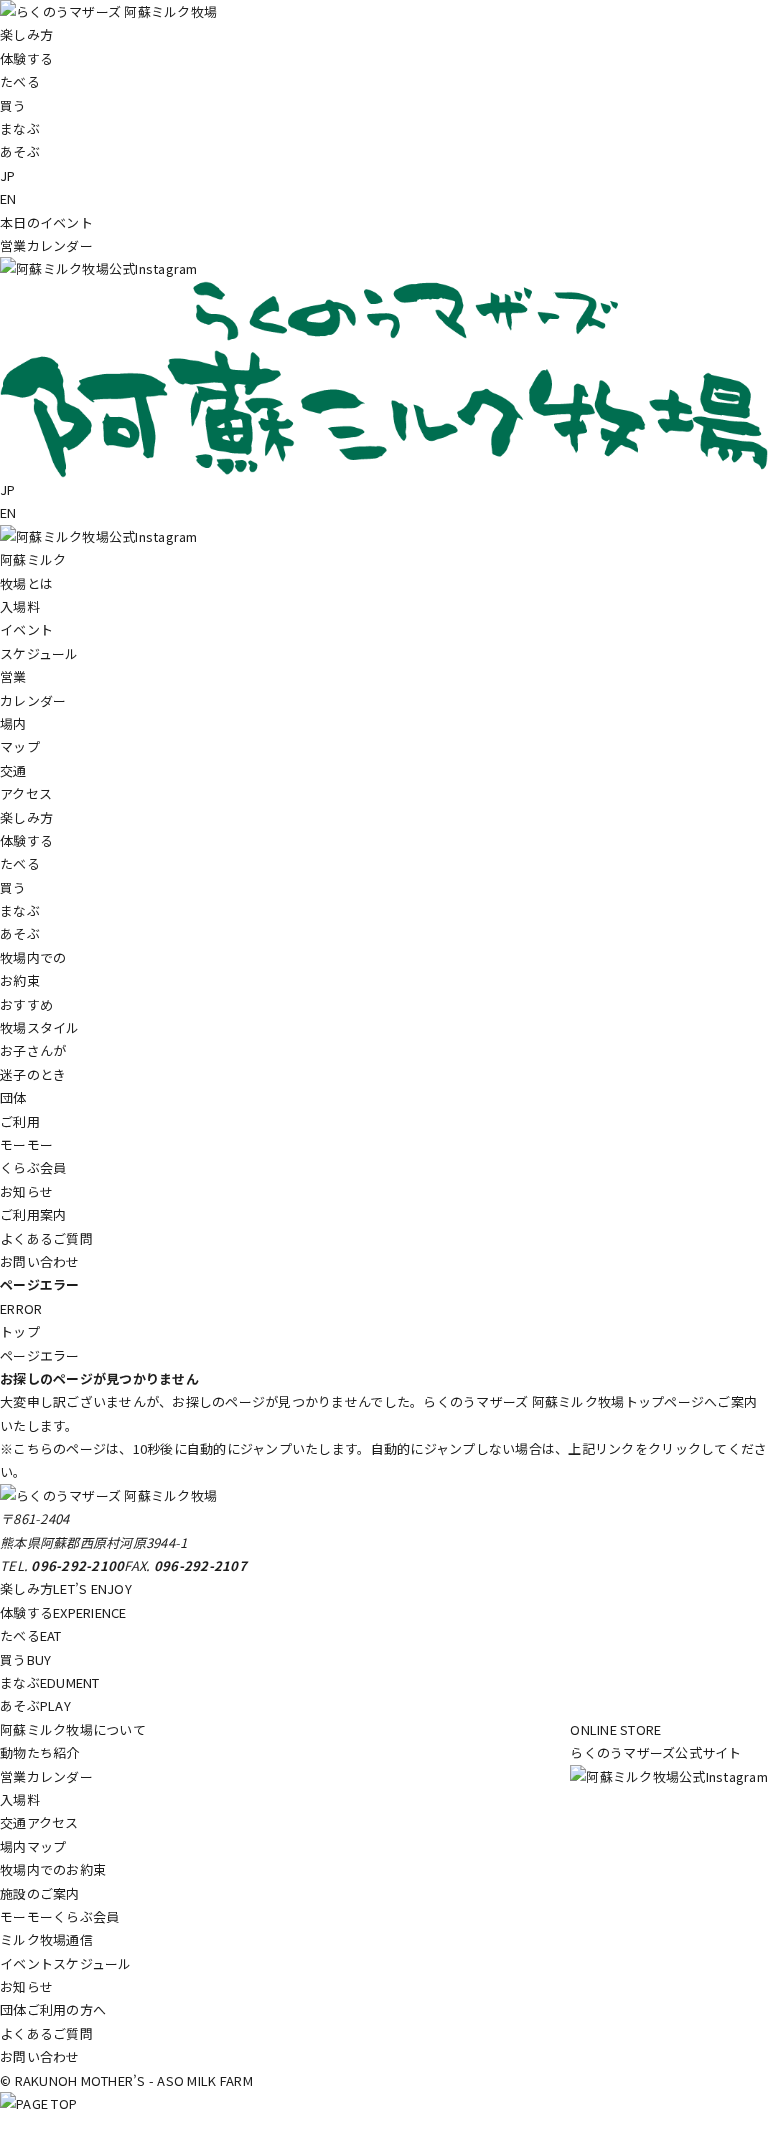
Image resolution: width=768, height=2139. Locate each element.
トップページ (665, 1401)
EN (8, 198)
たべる (31, 1635)
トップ (20, 1331)
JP (8, 175)
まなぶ (50, 1682)
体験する (63, 1612)
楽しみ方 (66, 1588)
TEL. (62, 1565)
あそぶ (35, 1705)
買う (25, 1659)
